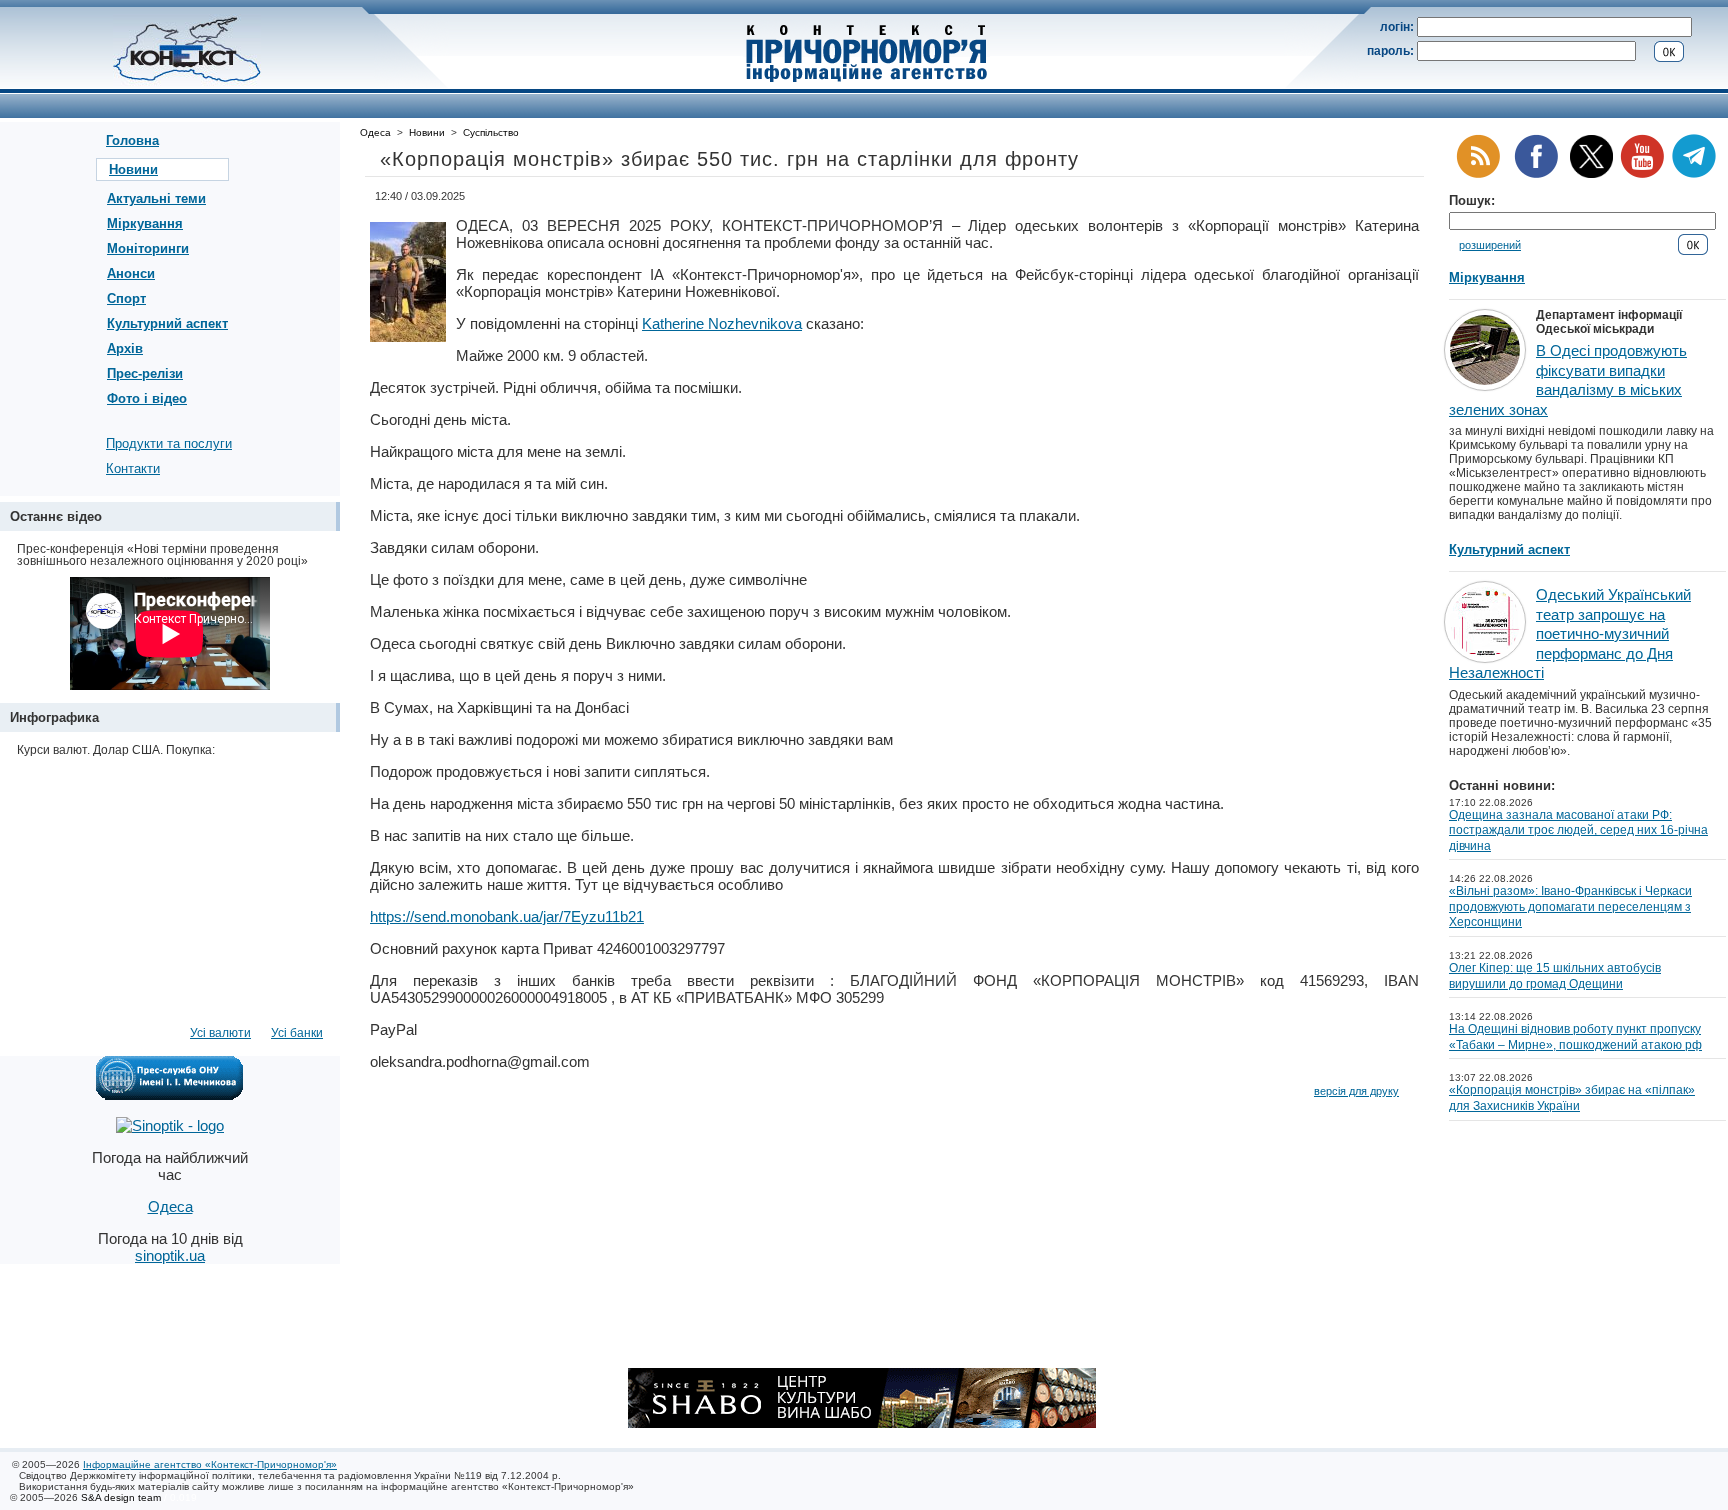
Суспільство (491, 132)
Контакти (133, 468)
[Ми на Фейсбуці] (1536, 174)
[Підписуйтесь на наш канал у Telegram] (1694, 174)
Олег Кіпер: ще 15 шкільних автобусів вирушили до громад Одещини (1555, 976)
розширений (1490, 245)
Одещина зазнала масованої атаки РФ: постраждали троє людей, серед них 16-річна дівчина (1578, 830)
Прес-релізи (145, 373)
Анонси (131, 273)
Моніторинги (148, 248)
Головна (132, 140)
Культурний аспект (167, 323)
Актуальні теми (156, 198)
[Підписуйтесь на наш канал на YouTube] (1642, 174)
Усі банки (297, 1033)
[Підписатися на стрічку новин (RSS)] (1478, 174)
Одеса (375, 132)
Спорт (126, 298)
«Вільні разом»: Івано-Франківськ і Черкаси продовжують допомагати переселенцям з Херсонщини (1570, 906)
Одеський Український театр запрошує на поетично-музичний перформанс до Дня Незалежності (1570, 633)
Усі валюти (220, 1033)
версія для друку (1356, 1091)
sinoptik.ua (170, 1255)
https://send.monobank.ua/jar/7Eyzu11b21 (507, 916)
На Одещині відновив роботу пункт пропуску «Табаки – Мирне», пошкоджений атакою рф (1575, 1037)
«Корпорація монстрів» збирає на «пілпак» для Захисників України (1572, 1098)
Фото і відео (147, 398)
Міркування (145, 223)
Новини (133, 169)
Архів (125, 348)
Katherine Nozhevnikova (722, 323)
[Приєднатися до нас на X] (1591, 174)
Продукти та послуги (169, 443)
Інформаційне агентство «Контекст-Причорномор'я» (210, 1464)
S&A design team (121, 1497)
